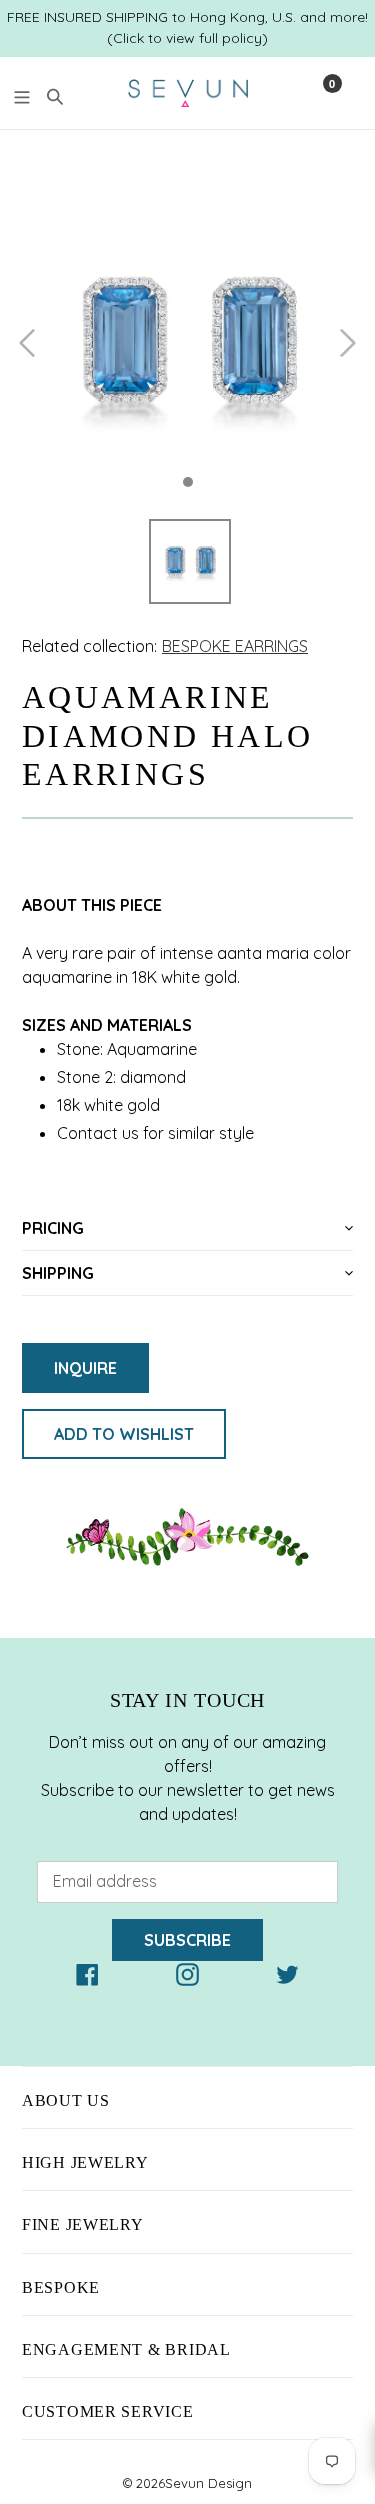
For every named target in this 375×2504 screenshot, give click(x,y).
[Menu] (22, 94)
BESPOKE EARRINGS (235, 646)
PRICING (53, 1228)
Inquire (85, 1368)
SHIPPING (58, 1273)
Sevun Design (208, 2483)
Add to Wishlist (124, 1434)
